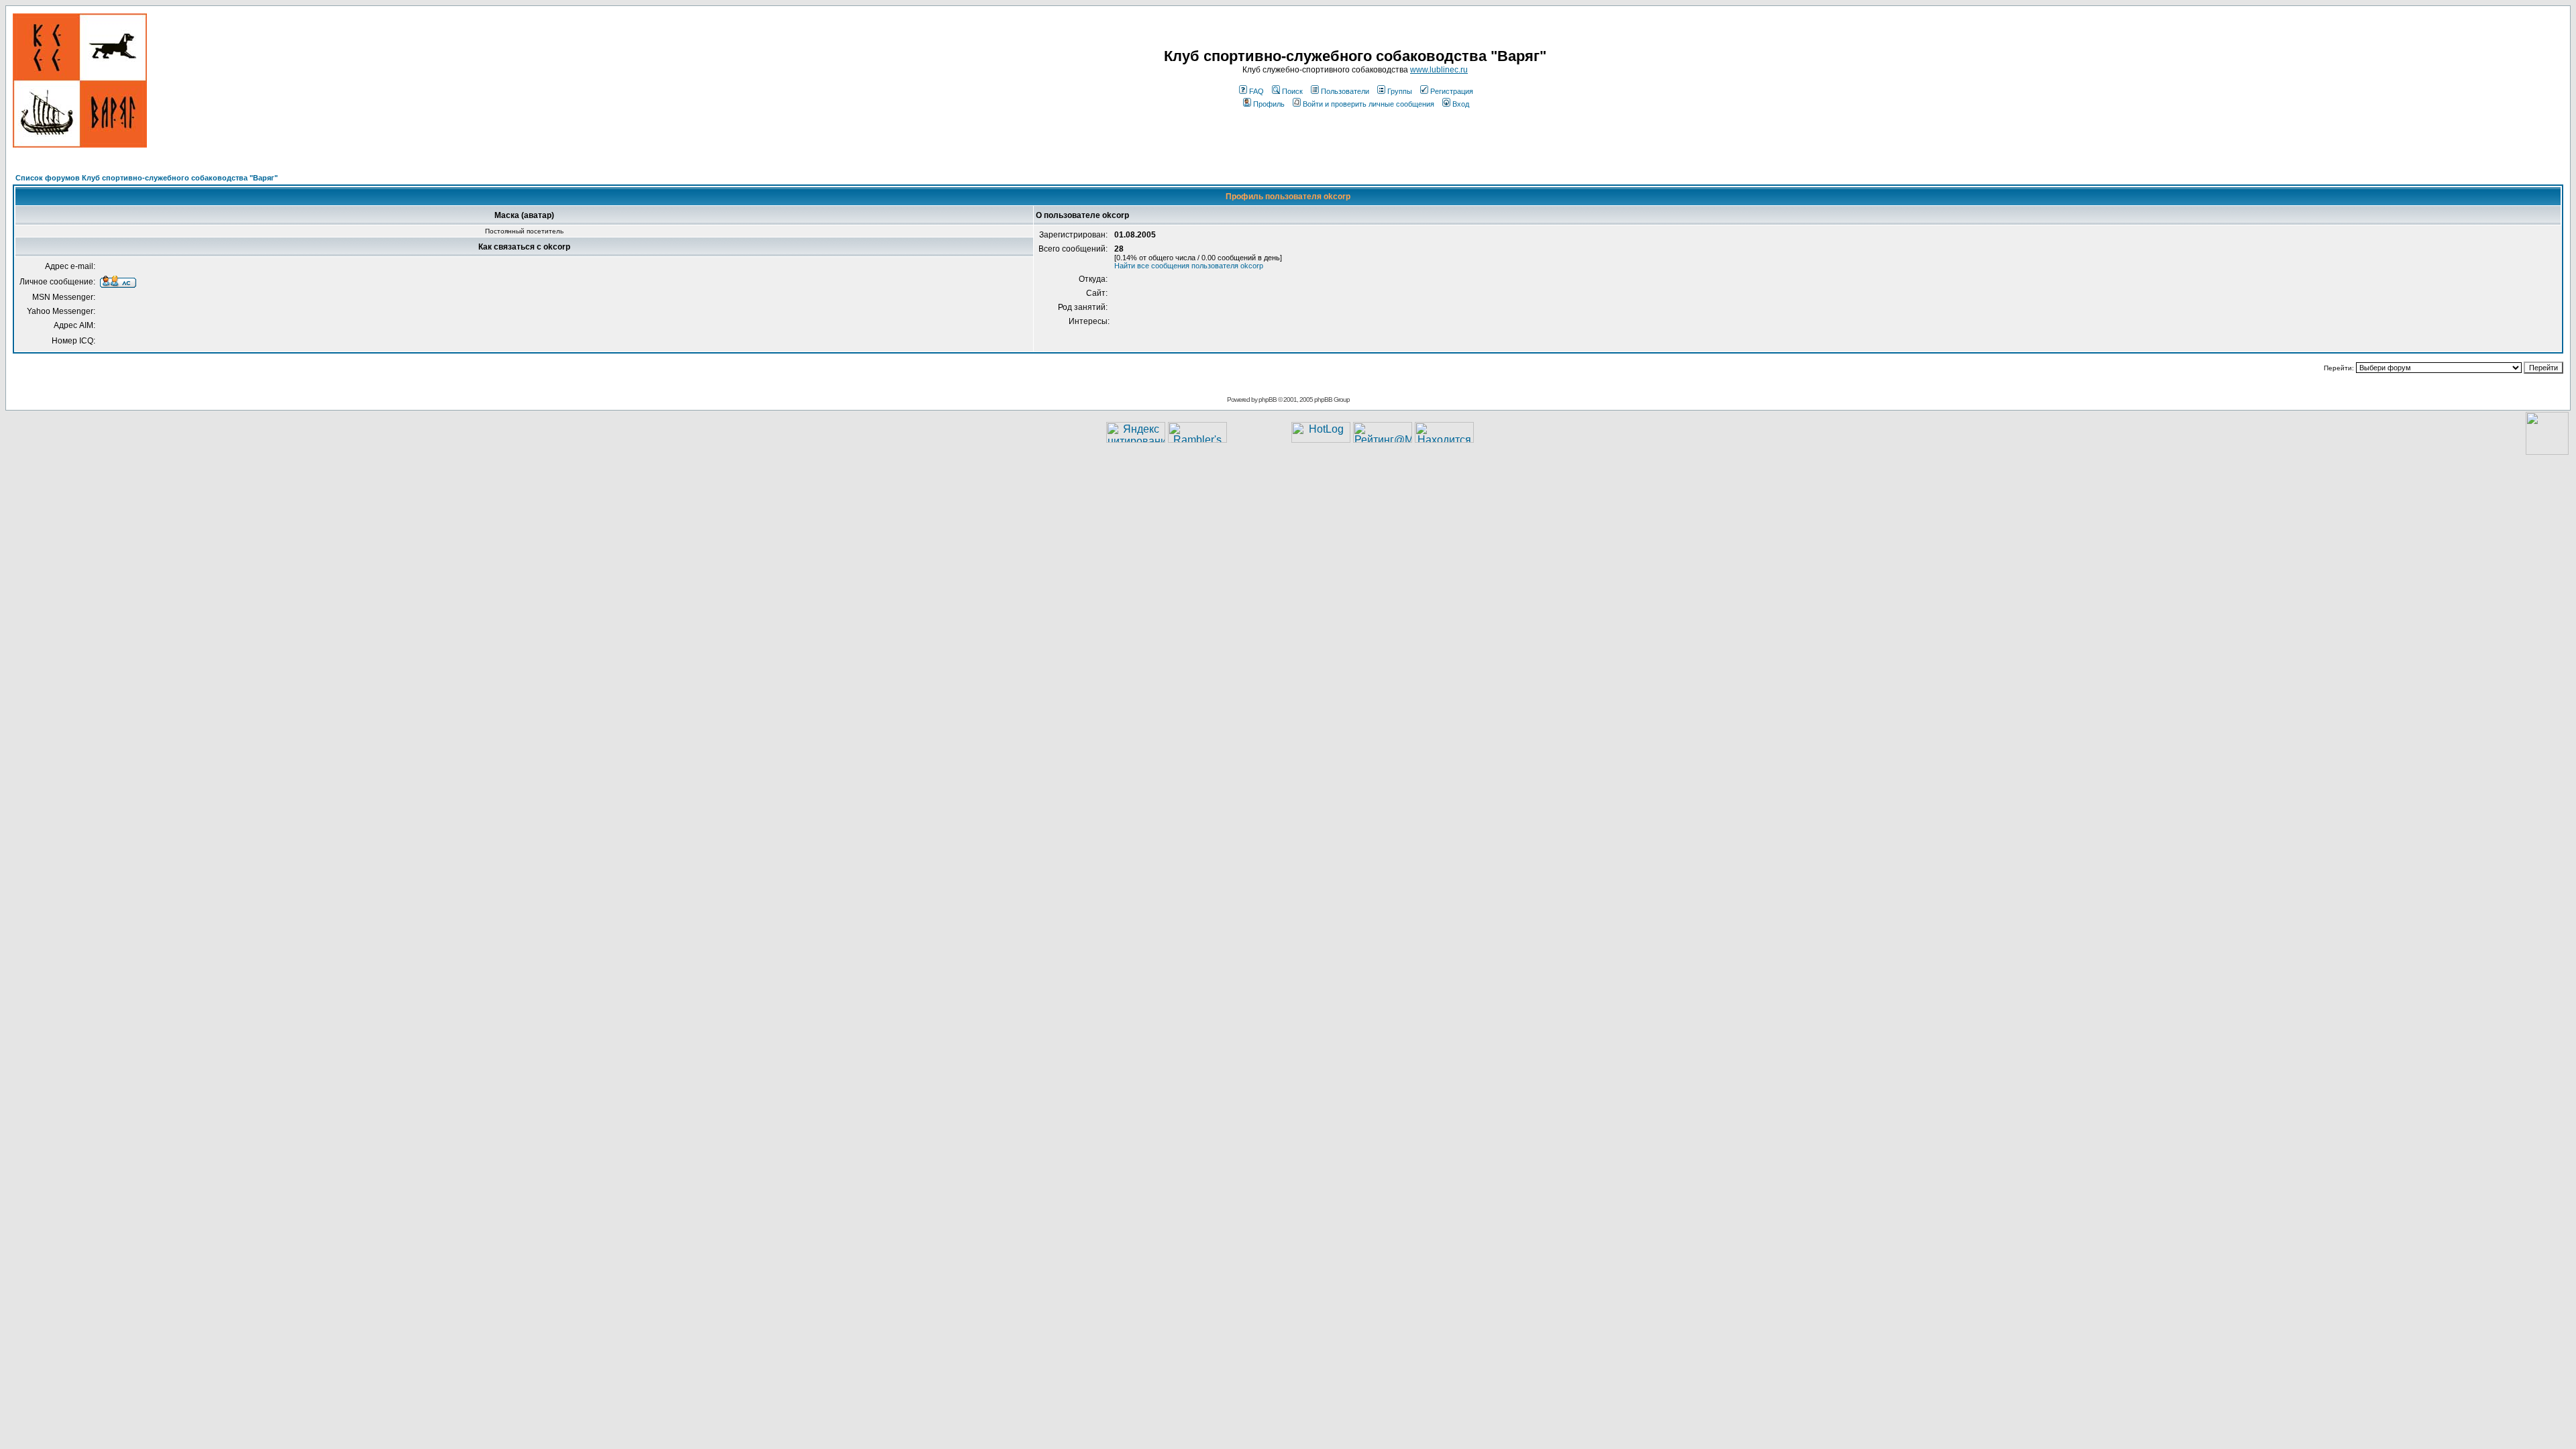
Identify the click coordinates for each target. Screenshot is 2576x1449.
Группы (1400, 91)
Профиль (1269, 104)
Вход (1461, 104)
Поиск (1292, 91)
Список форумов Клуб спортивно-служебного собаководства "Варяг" (147, 178)
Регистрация (1452, 91)
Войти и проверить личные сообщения (1368, 104)
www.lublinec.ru (1439, 70)
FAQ (1256, 91)
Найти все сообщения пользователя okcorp (1189, 266)
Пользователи (1345, 91)
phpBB (1268, 399)
